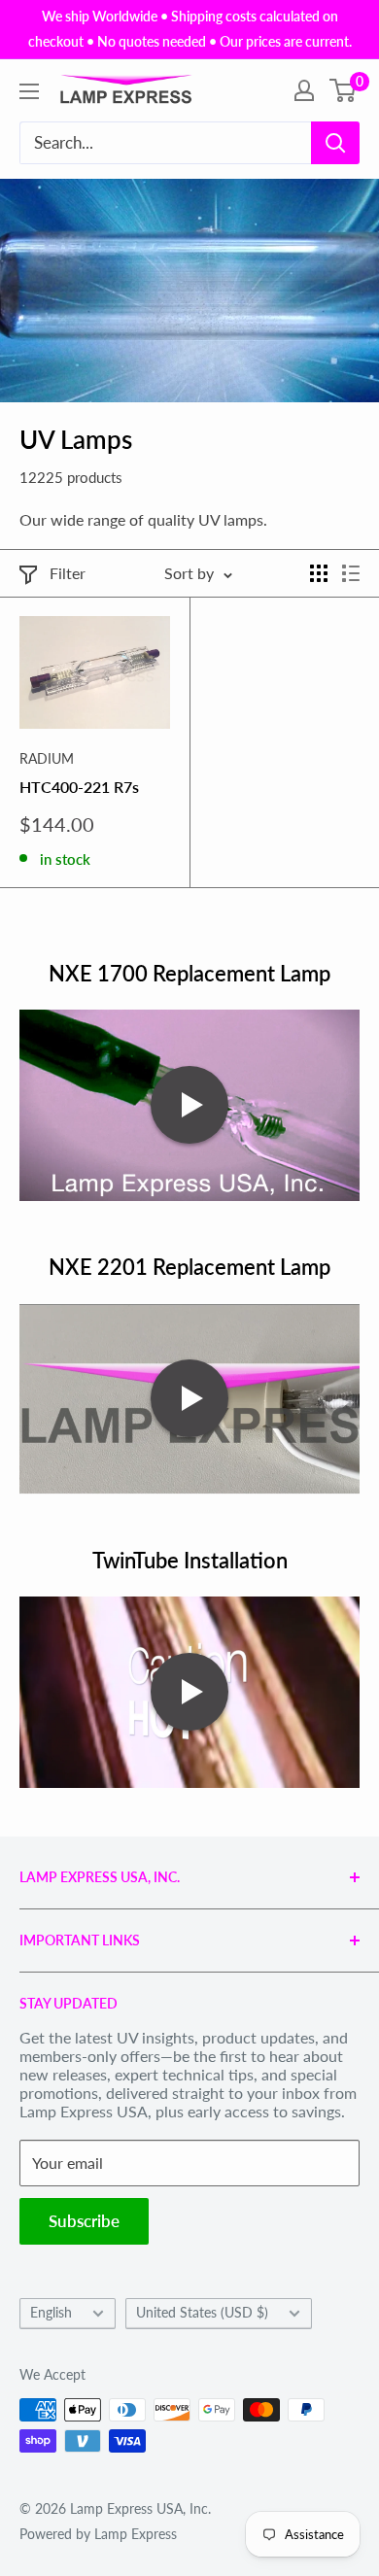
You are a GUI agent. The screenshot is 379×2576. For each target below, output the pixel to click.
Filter (68, 573)
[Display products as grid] (319, 573)
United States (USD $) (202, 2313)
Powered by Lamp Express (98, 2534)
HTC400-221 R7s (79, 787)
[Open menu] (29, 91)
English (51, 2313)
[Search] (335, 143)
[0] (344, 90)
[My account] (304, 90)
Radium (47, 758)
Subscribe (84, 2221)
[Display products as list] (351, 573)
